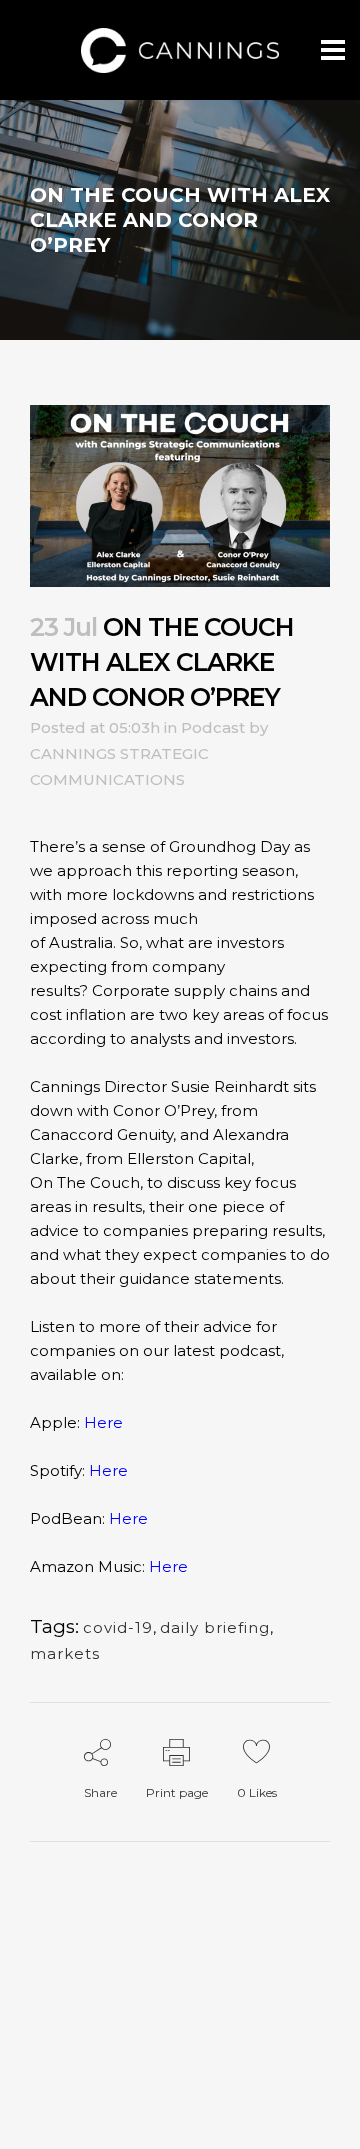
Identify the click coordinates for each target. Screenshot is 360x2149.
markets (65, 1653)
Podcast (213, 727)
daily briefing (215, 1627)
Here (103, 1422)
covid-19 (118, 1627)
